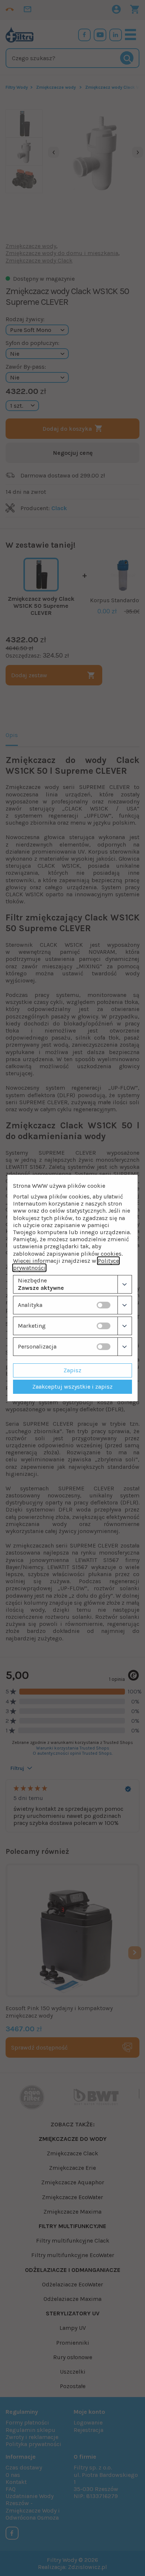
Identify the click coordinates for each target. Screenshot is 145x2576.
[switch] (104, 1305)
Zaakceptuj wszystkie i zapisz (72, 1387)
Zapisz (72, 1370)
